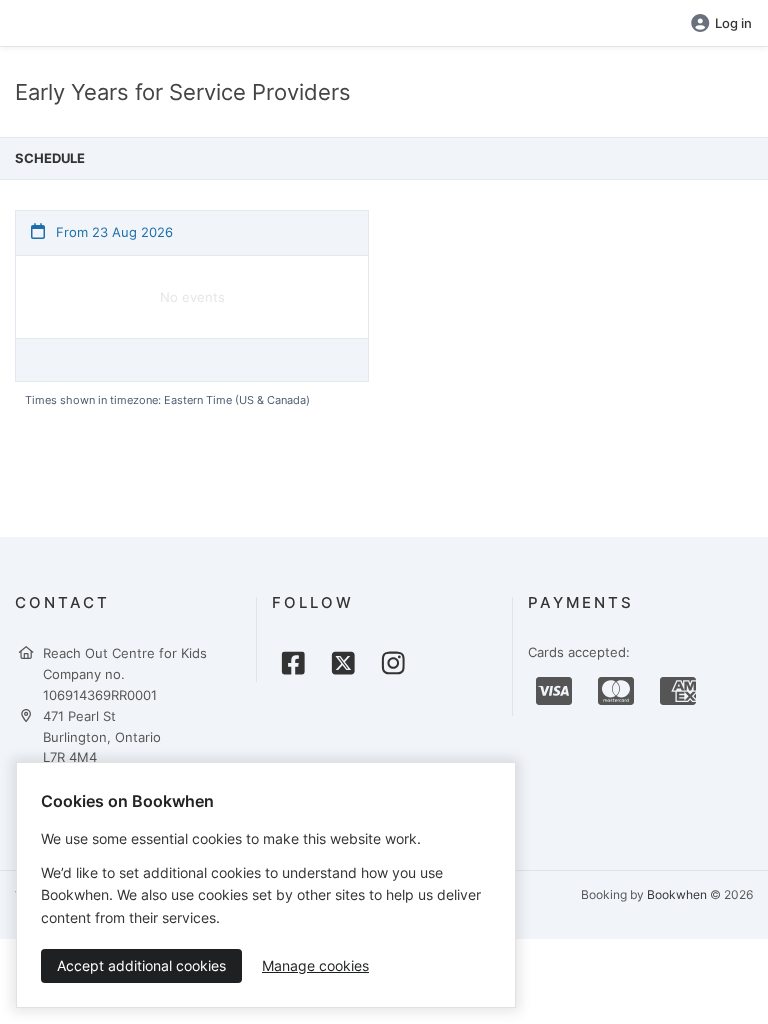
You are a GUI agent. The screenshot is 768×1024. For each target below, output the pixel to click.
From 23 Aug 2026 (112, 232)
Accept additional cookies (141, 965)
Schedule (50, 158)
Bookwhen (677, 894)
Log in (733, 23)
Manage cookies (315, 965)
